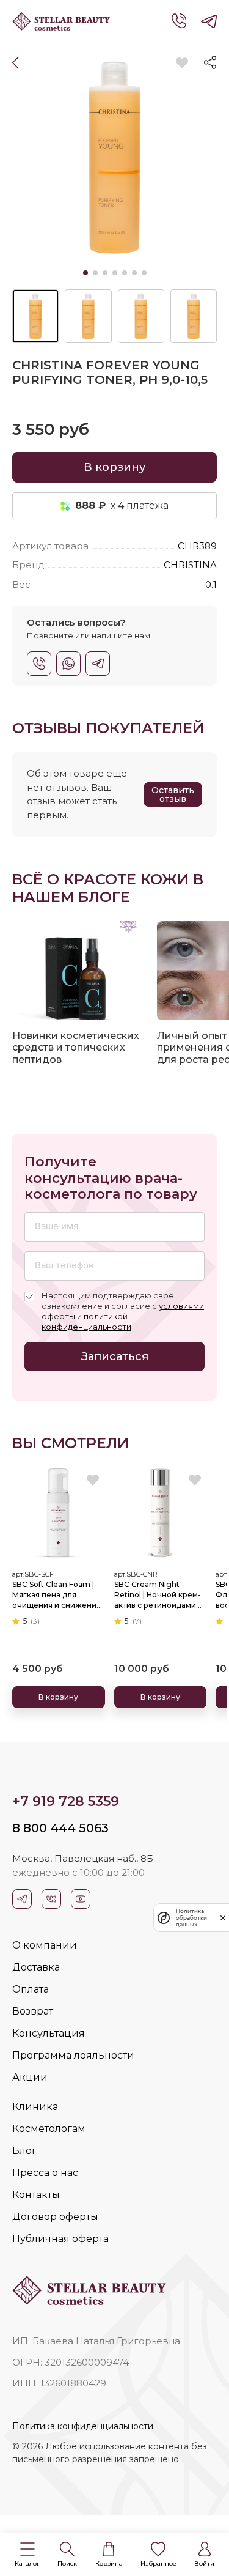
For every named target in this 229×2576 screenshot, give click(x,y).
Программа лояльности (73, 2055)
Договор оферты (55, 2217)
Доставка (36, 1967)
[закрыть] (223, 1918)
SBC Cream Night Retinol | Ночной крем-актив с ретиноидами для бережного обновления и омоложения (158, 1595)
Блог (24, 2151)
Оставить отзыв (173, 794)
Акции (30, 2077)
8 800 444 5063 (60, 1828)
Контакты (36, 2195)
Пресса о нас (45, 2173)
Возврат (33, 2011)
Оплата (31, 1989)
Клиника (35, 2107)
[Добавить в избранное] (182, 63)
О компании (45, 1945)
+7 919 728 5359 (66, 1801)
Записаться (115, 1356)
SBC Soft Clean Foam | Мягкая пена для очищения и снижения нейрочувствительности (59, 1595)
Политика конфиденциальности (83, 2426)
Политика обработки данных (191, 1918)
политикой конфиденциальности (86, 1321)
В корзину (114, 467)
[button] (27, 2555)
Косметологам (49, 2129)
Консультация (49, 2033)
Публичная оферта (60, 2239)
